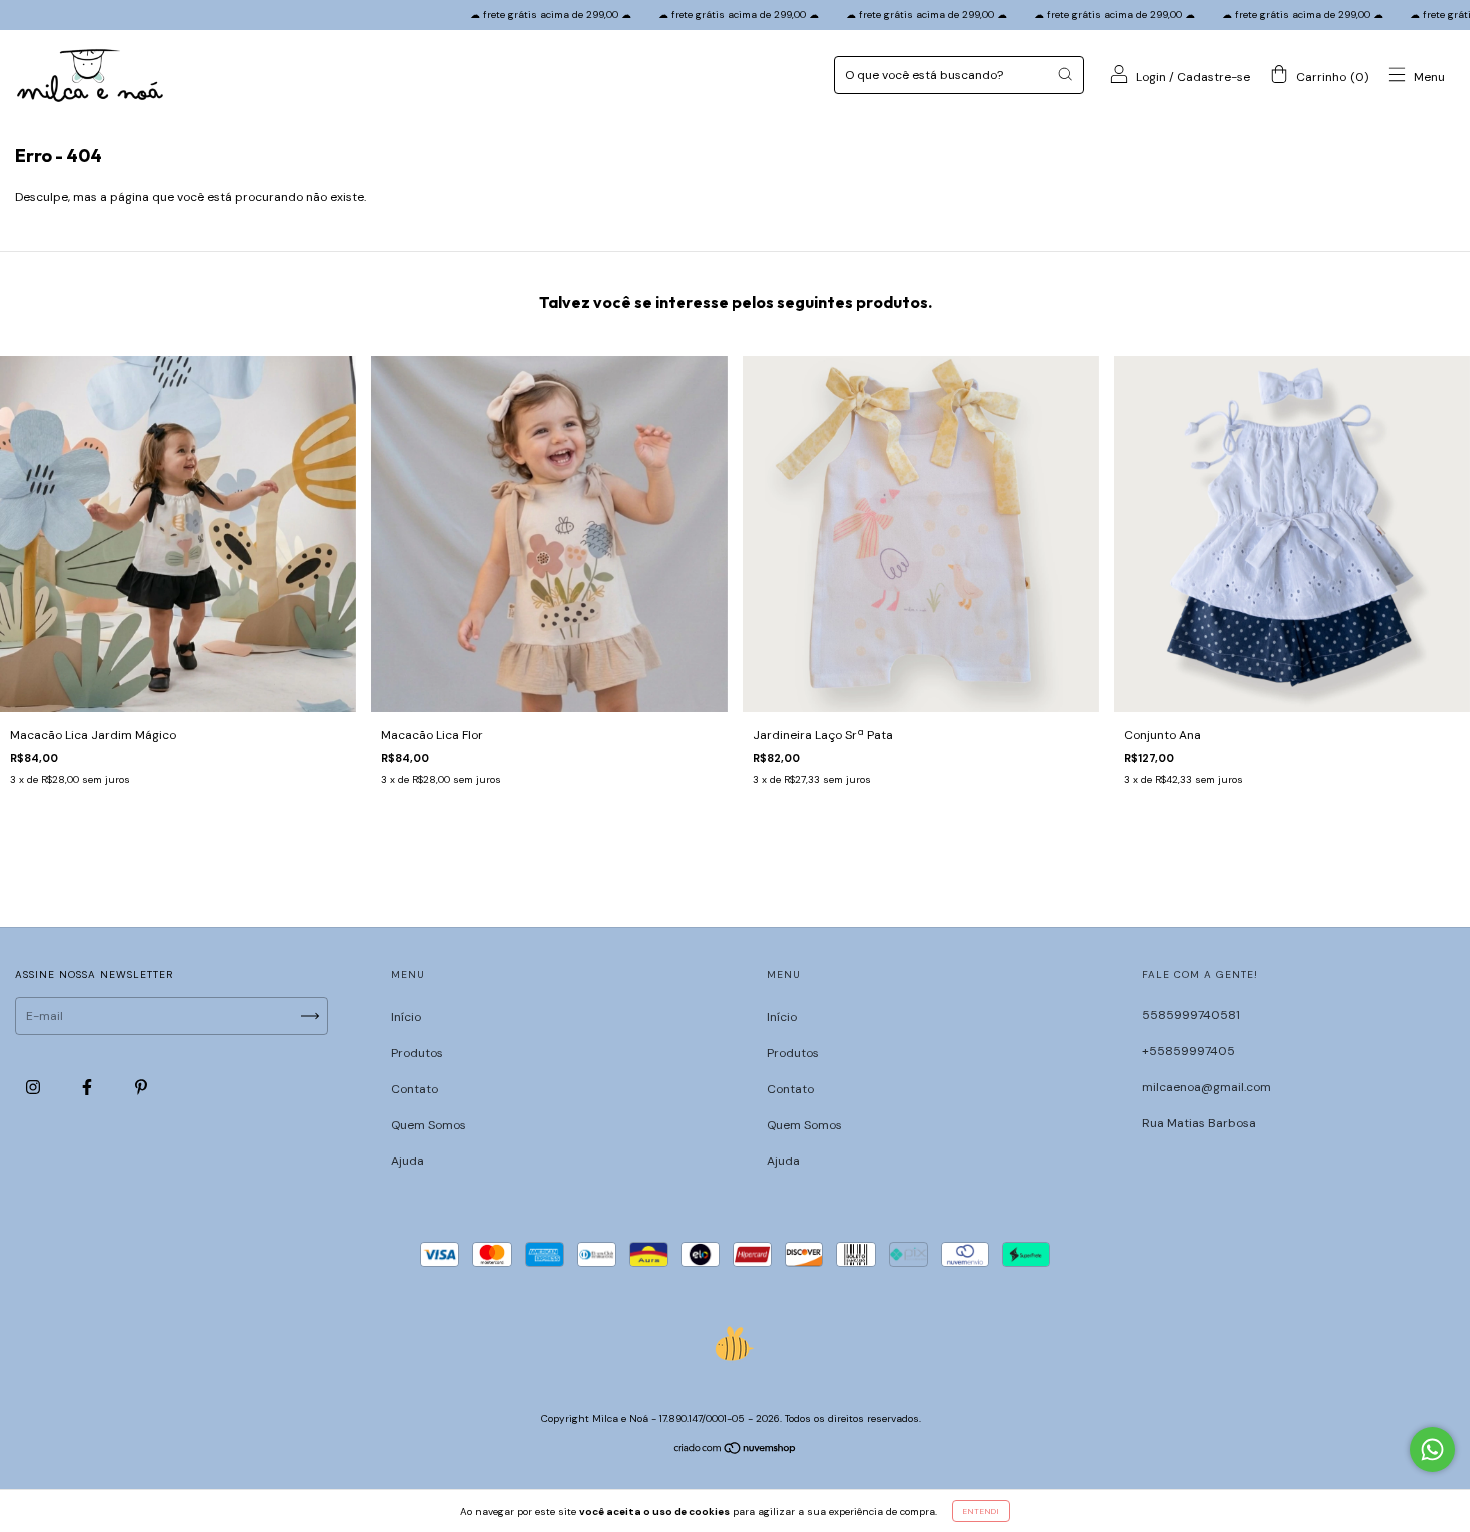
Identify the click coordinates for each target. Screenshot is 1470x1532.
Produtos (417, 1053)
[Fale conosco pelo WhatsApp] (1432, 1449)
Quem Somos (428, 1125)
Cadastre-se (1213, 77)
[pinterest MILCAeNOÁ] (141, 1088)
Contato (414, 1089)
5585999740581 (1191, 1015)
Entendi (981, 1511)
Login (1151, 77)
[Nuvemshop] (735, 1451)
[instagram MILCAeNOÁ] (34, 1088)
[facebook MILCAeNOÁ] (88, 1088)
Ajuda (407, 1161)
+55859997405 (1188, 1051)
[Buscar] (1065, 74)
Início (406, 1017)
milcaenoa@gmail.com (1206, 1087)
